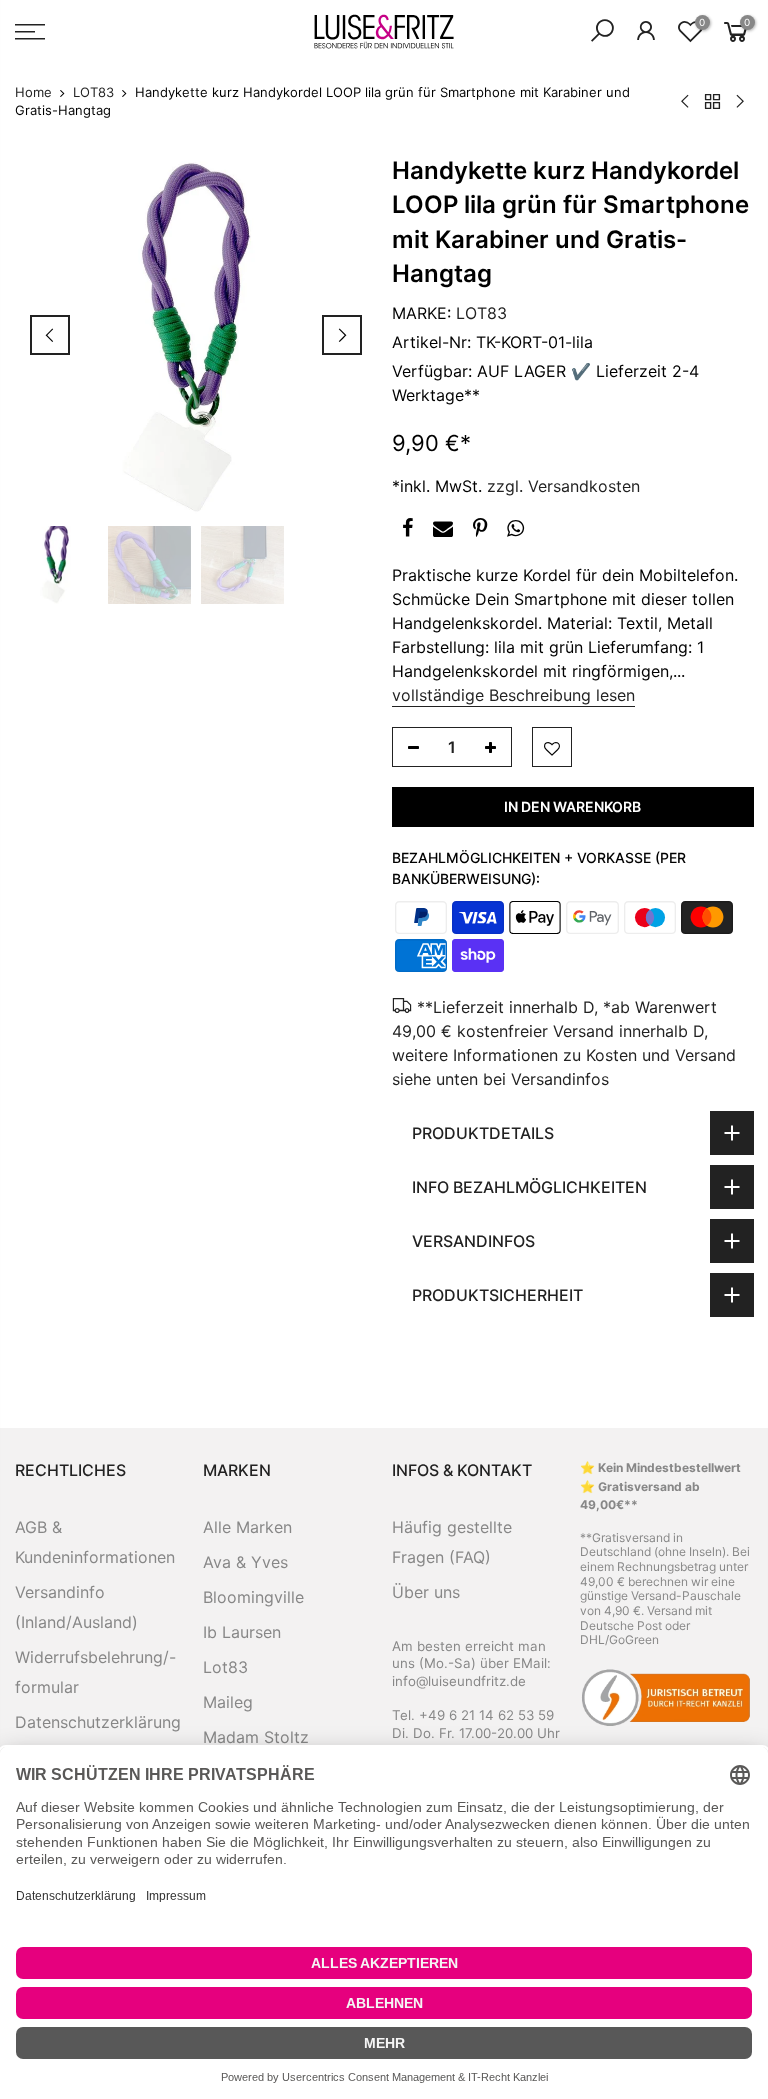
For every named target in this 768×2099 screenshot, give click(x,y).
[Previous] (50, 335)
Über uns (426, 1592)
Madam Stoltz (256, 1737)
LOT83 (93, 92)
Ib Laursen (242, 1632)
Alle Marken (247, 1527)
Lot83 (225, 1667)
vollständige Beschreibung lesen (513, 695)
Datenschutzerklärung (98, 1722)
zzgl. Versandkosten (563, 486)
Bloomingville (253, 1597)
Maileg (228, 1702)
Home (33, 92)
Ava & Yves (245, 1562)
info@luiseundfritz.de (459, 1681)
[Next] (342, 335)
